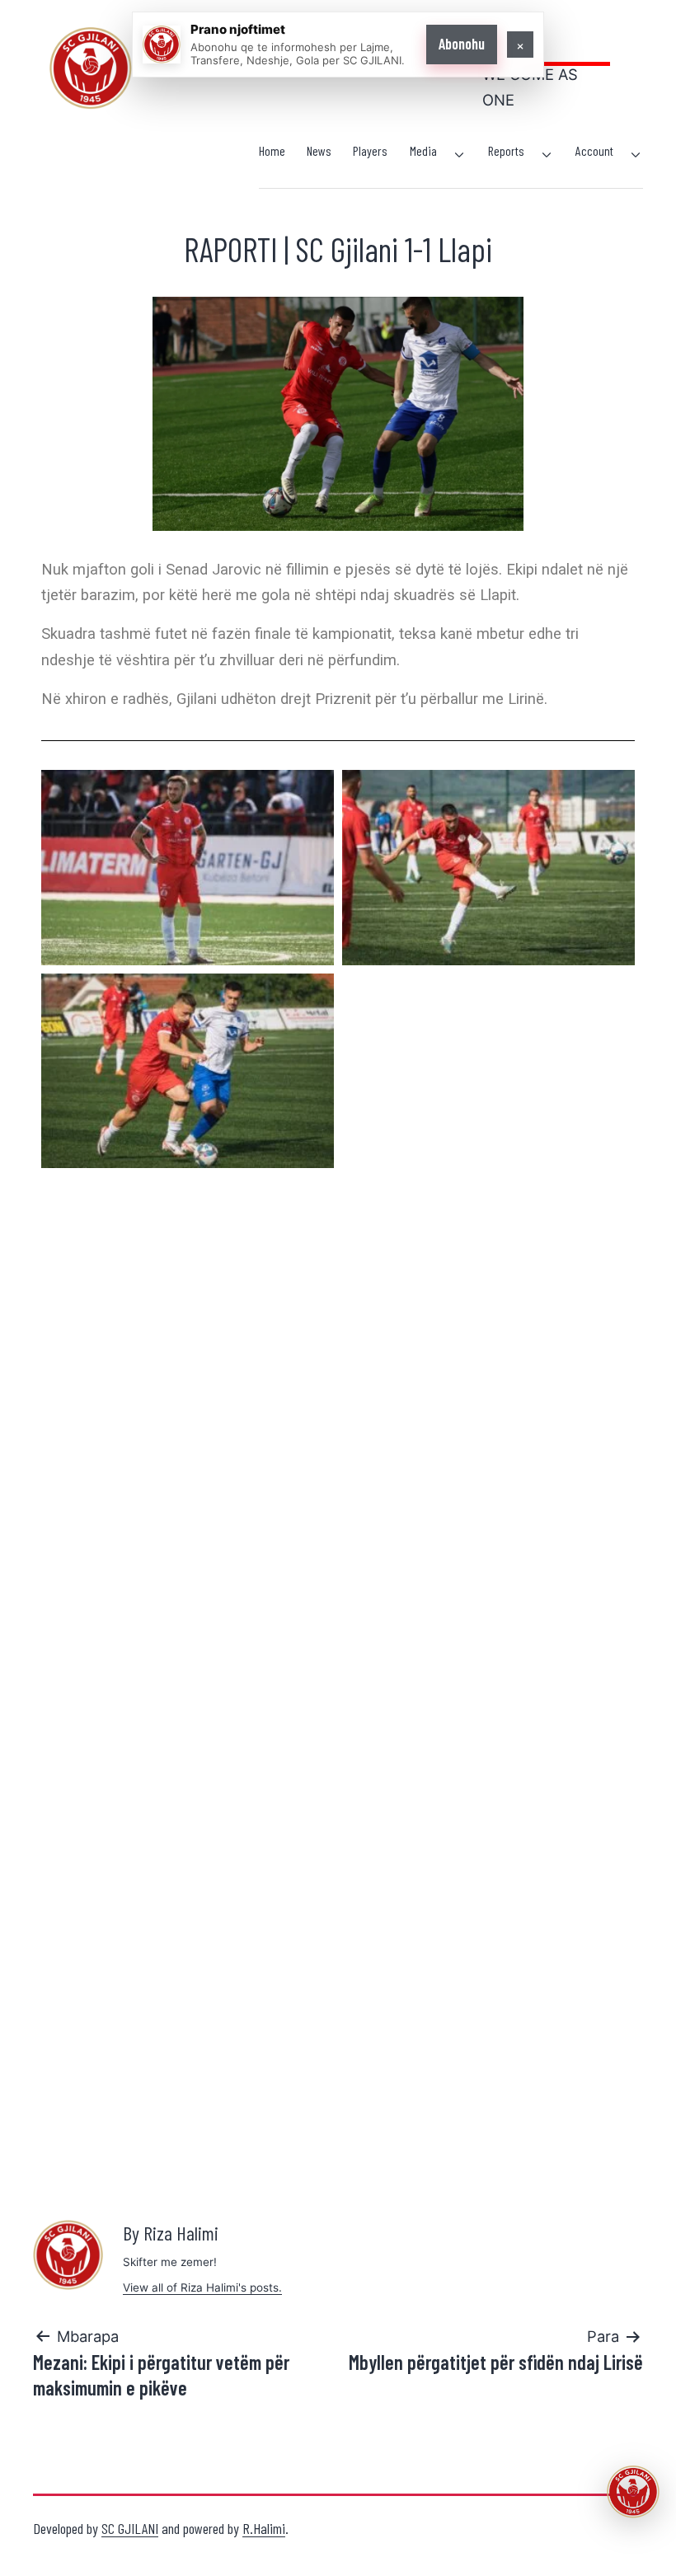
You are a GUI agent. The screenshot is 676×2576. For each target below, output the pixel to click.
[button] (633, 2492)
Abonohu (462, 44)
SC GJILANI (130, 2528)
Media (423, 150)
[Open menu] (459, 155)
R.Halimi (264, 2528)
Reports (506, 150)
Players (370, 150)
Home (272, 150)
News (319, 150)
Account (594, 150)
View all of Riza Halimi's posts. (202, 2287)
